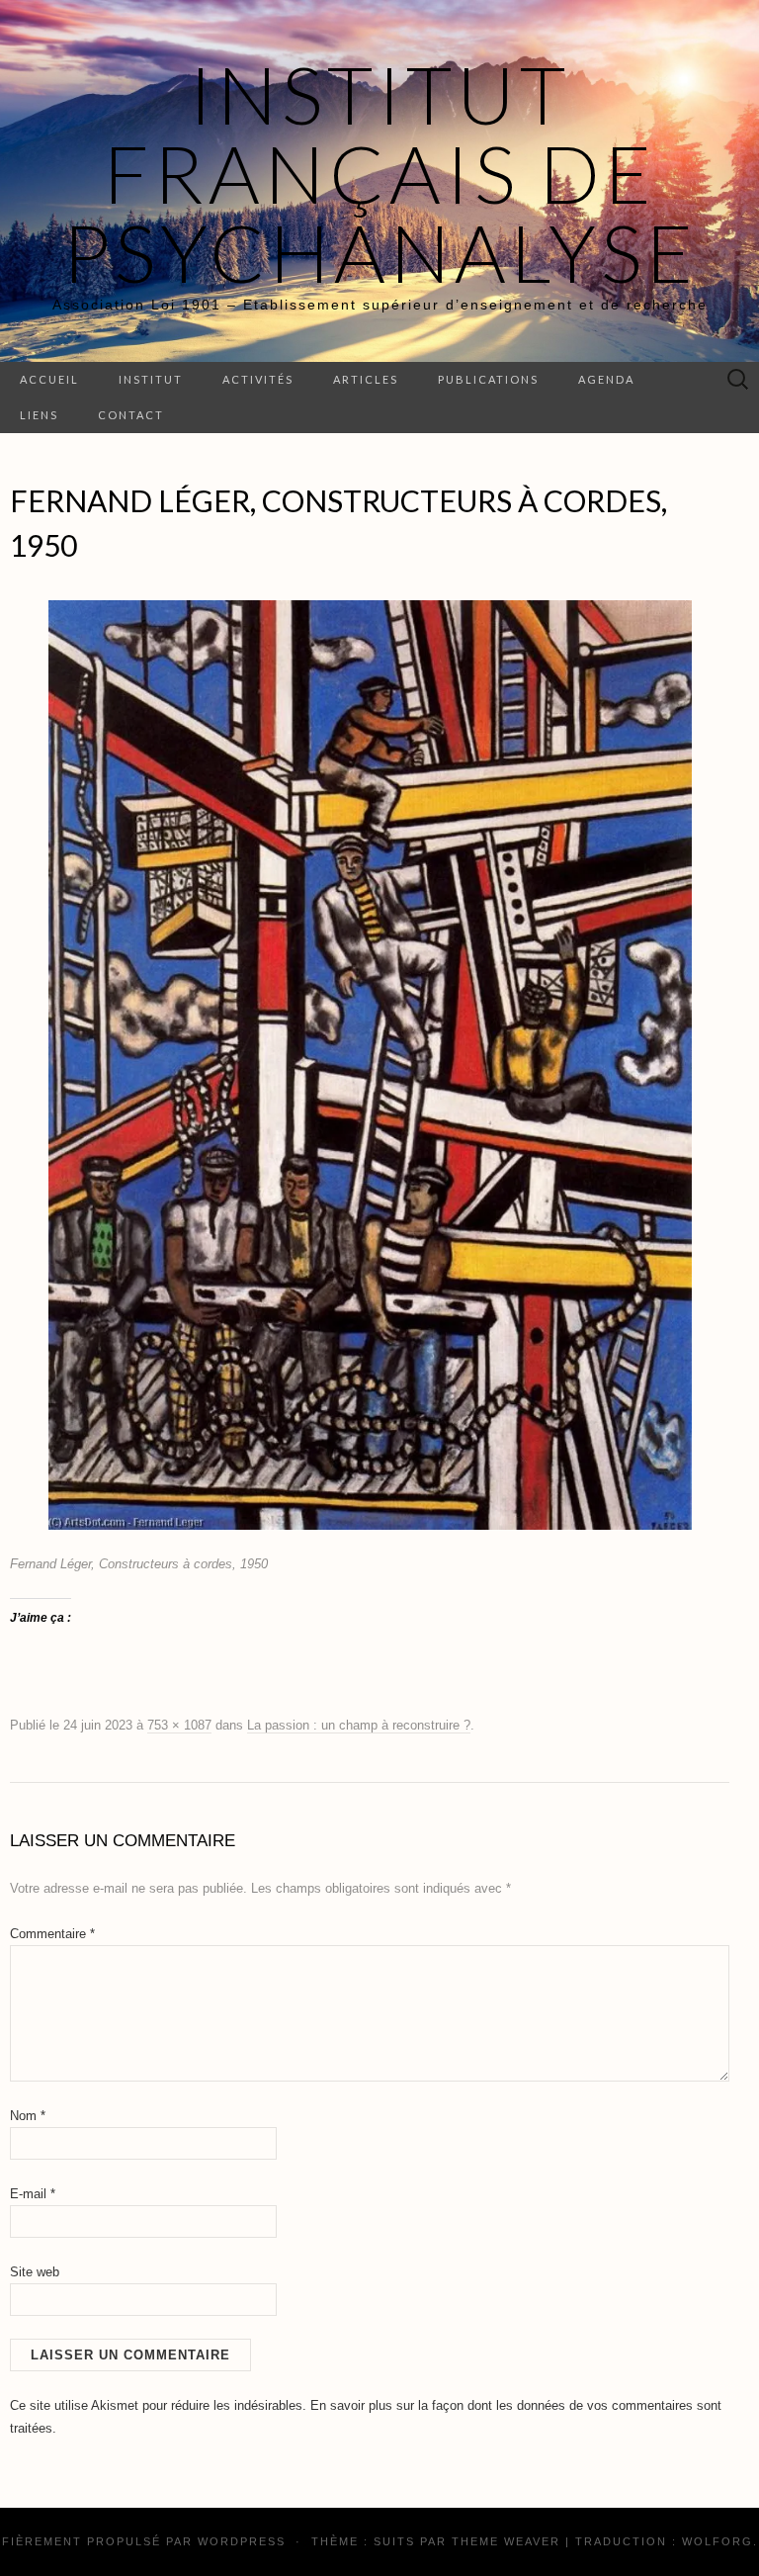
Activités (258, 379)
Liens (39, 415)
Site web (35, 2272)
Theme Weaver (506, 2541)
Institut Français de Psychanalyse (380, 173)
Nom (28, 2116)
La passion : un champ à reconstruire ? (359, 1725)
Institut (151, 379)
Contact (131, 415)
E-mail (33, 2194)
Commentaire (52, 1934)
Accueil (49, 379)
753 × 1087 (179, 1725)
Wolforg (717, 2541)
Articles (366, 379)
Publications (488, 379)
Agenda (606, 379)
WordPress (242, 2541)
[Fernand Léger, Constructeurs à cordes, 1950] (370, 1064)
